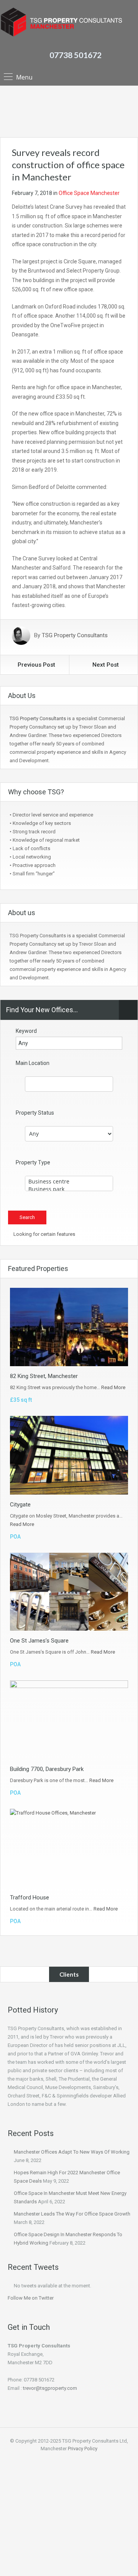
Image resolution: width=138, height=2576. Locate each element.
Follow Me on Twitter (31, 2298)
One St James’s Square (39, 1641)
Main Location (33, 1063)
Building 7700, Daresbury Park (47, 1769)
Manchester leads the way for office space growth (72, 2214)
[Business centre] (69, 1182)
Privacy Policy (83, 2449)
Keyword (26, 1031)
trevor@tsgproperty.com (50, 2388)
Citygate (20, 1505)
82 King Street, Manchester (44, 1376)
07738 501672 (76, 55)
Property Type (33, 1162)
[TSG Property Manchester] (61, 23)
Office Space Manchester (89, 193)
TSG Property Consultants (75, 636)
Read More (113, 1387)
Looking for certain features (44, 1234)
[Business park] (69, 1189)
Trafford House (30, 1898)
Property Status (35, 1113)
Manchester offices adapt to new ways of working (72, 2152)
